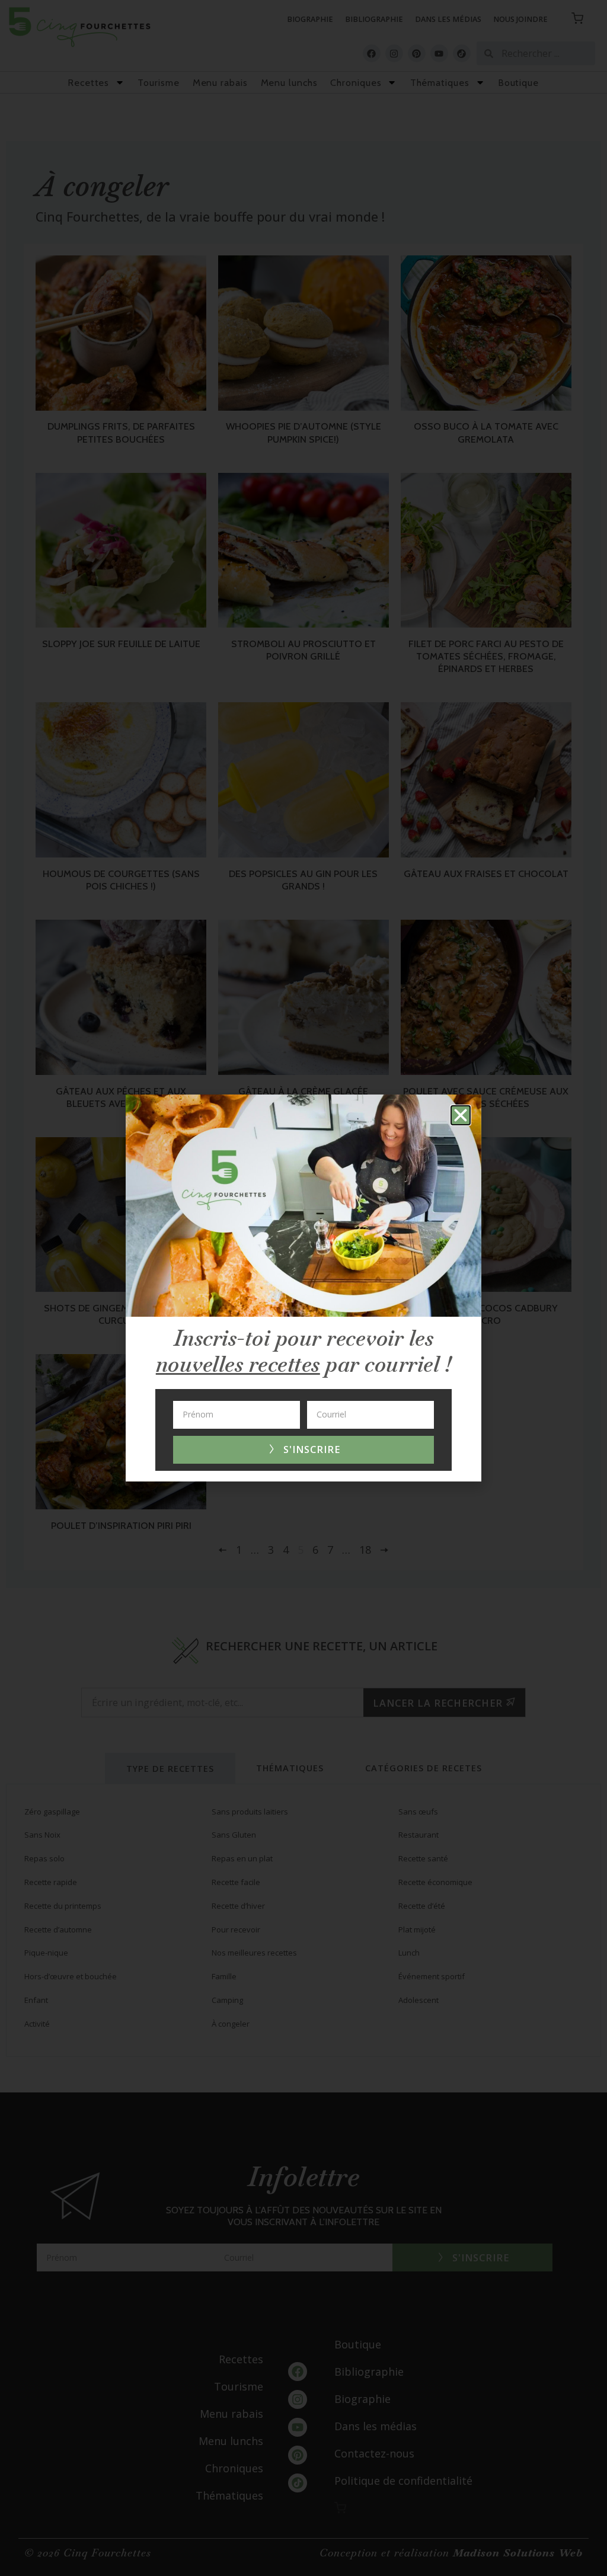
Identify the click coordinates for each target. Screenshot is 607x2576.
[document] (303, 1288)
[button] (461, 1115)
